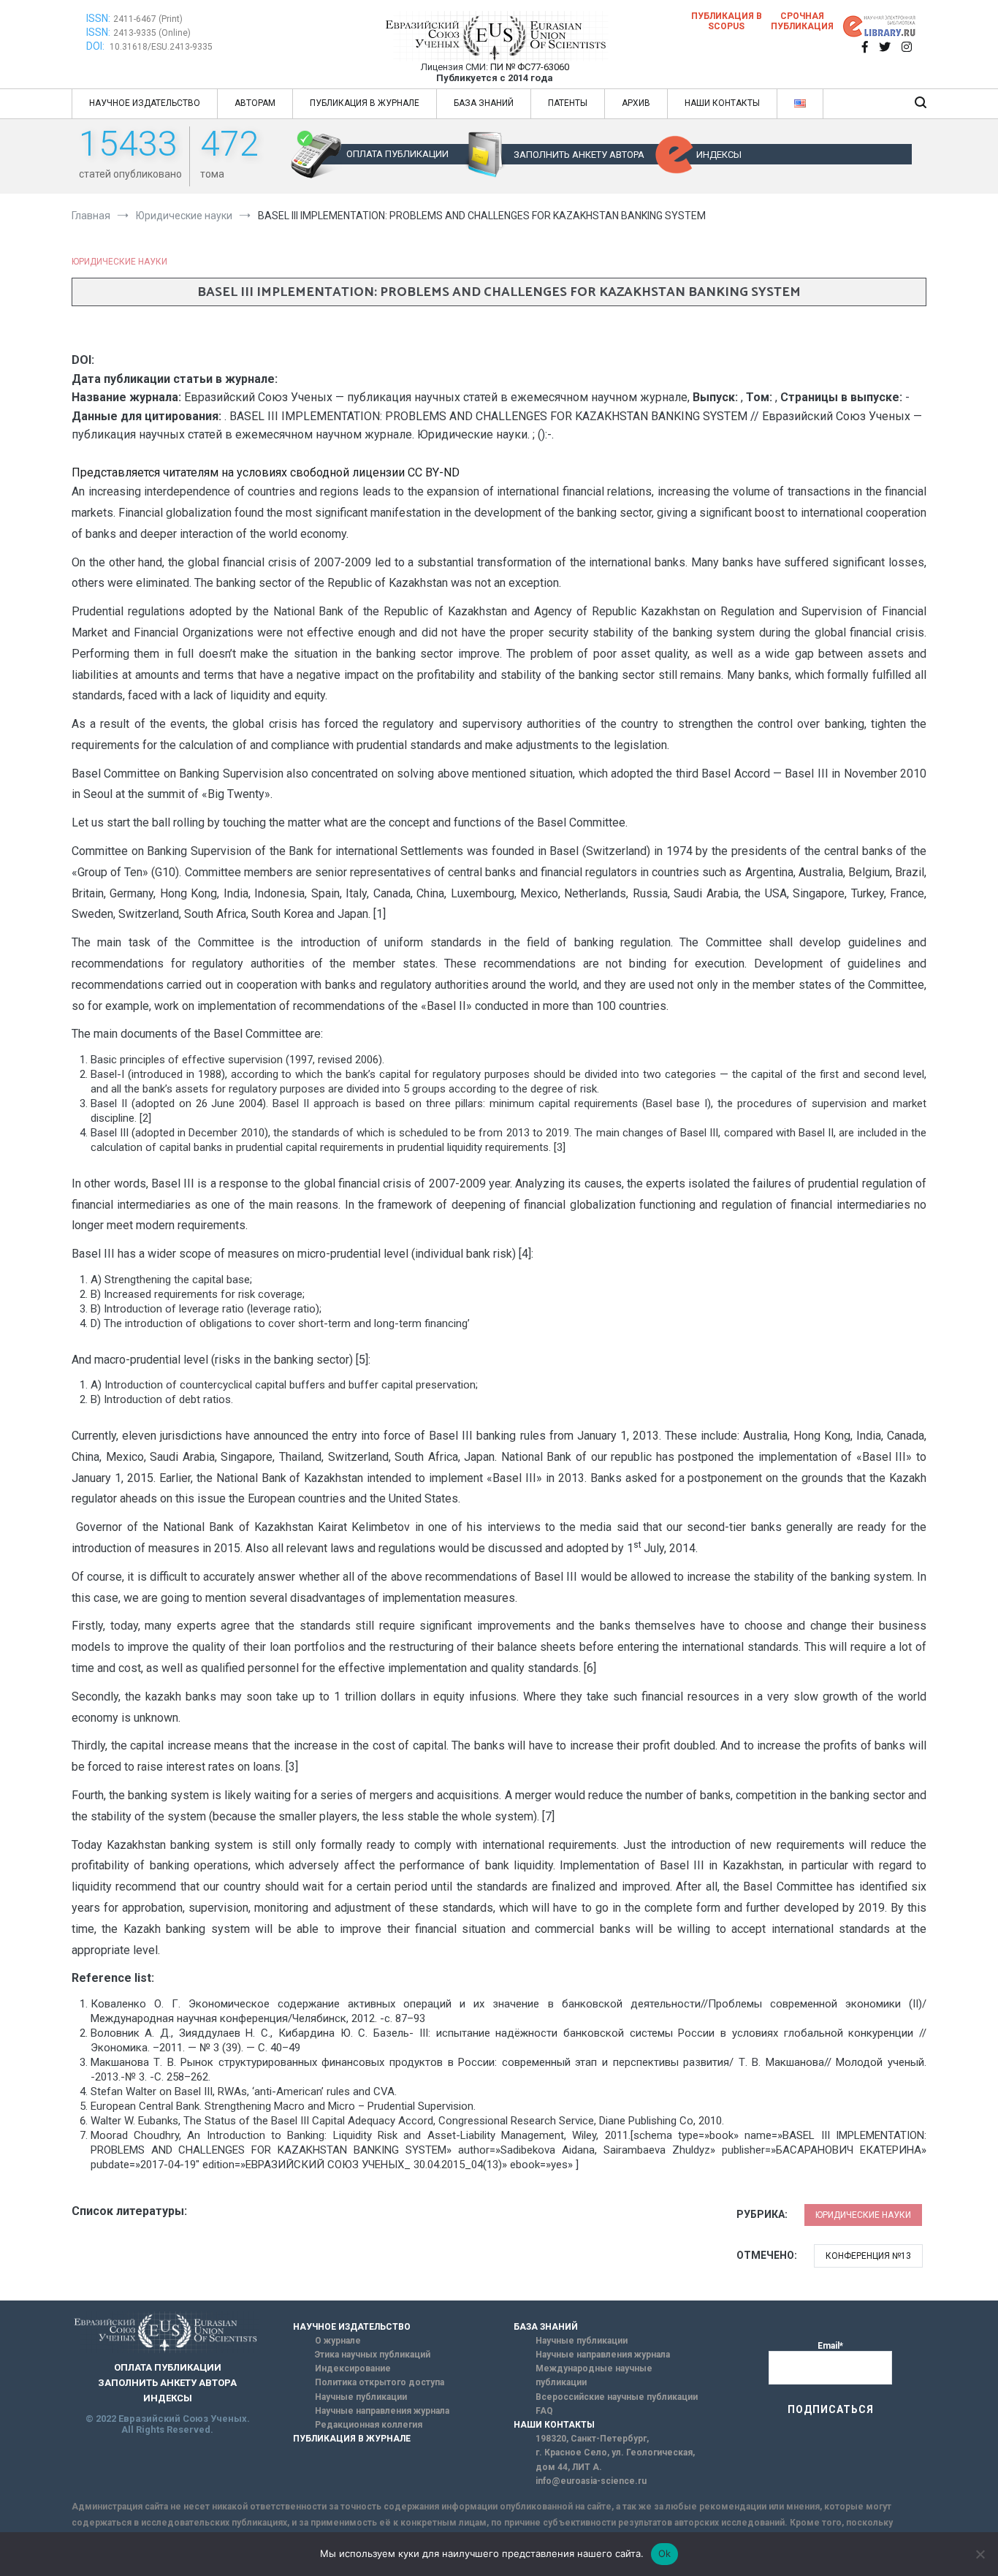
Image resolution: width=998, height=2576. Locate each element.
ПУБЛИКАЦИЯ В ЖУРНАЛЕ (365, 103)
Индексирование (353, 2368)
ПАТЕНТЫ (568, 103)
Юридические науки (119, 262)
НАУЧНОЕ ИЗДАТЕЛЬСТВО (145, 103)
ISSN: (98, 18)
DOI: (96, 46)
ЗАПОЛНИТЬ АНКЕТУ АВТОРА (579, 155)
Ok (665, 2553)
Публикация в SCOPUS (727, 21)
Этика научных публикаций (373, 2355)
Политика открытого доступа (380, 2382)
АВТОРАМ (255, 103)
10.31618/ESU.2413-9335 (161, 47)
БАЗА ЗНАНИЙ (484, 103)
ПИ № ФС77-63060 (530, 67)
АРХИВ (636, 103)
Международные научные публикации (594, 2375)
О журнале (338, 2341)
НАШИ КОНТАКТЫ (722, 103)
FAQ (544, 2411)
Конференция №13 (868, 2256)
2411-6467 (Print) (148, 19)
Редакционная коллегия (369, 2425)
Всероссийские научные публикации (617, 2397)
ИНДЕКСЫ (719, 155)
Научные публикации (361, 2397)
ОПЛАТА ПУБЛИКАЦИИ (397, 154)
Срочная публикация (802, 21)
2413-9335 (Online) (152, 33)
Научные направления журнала (382, 2411)
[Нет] (980, 2554)
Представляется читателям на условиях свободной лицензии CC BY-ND (266, 472)
